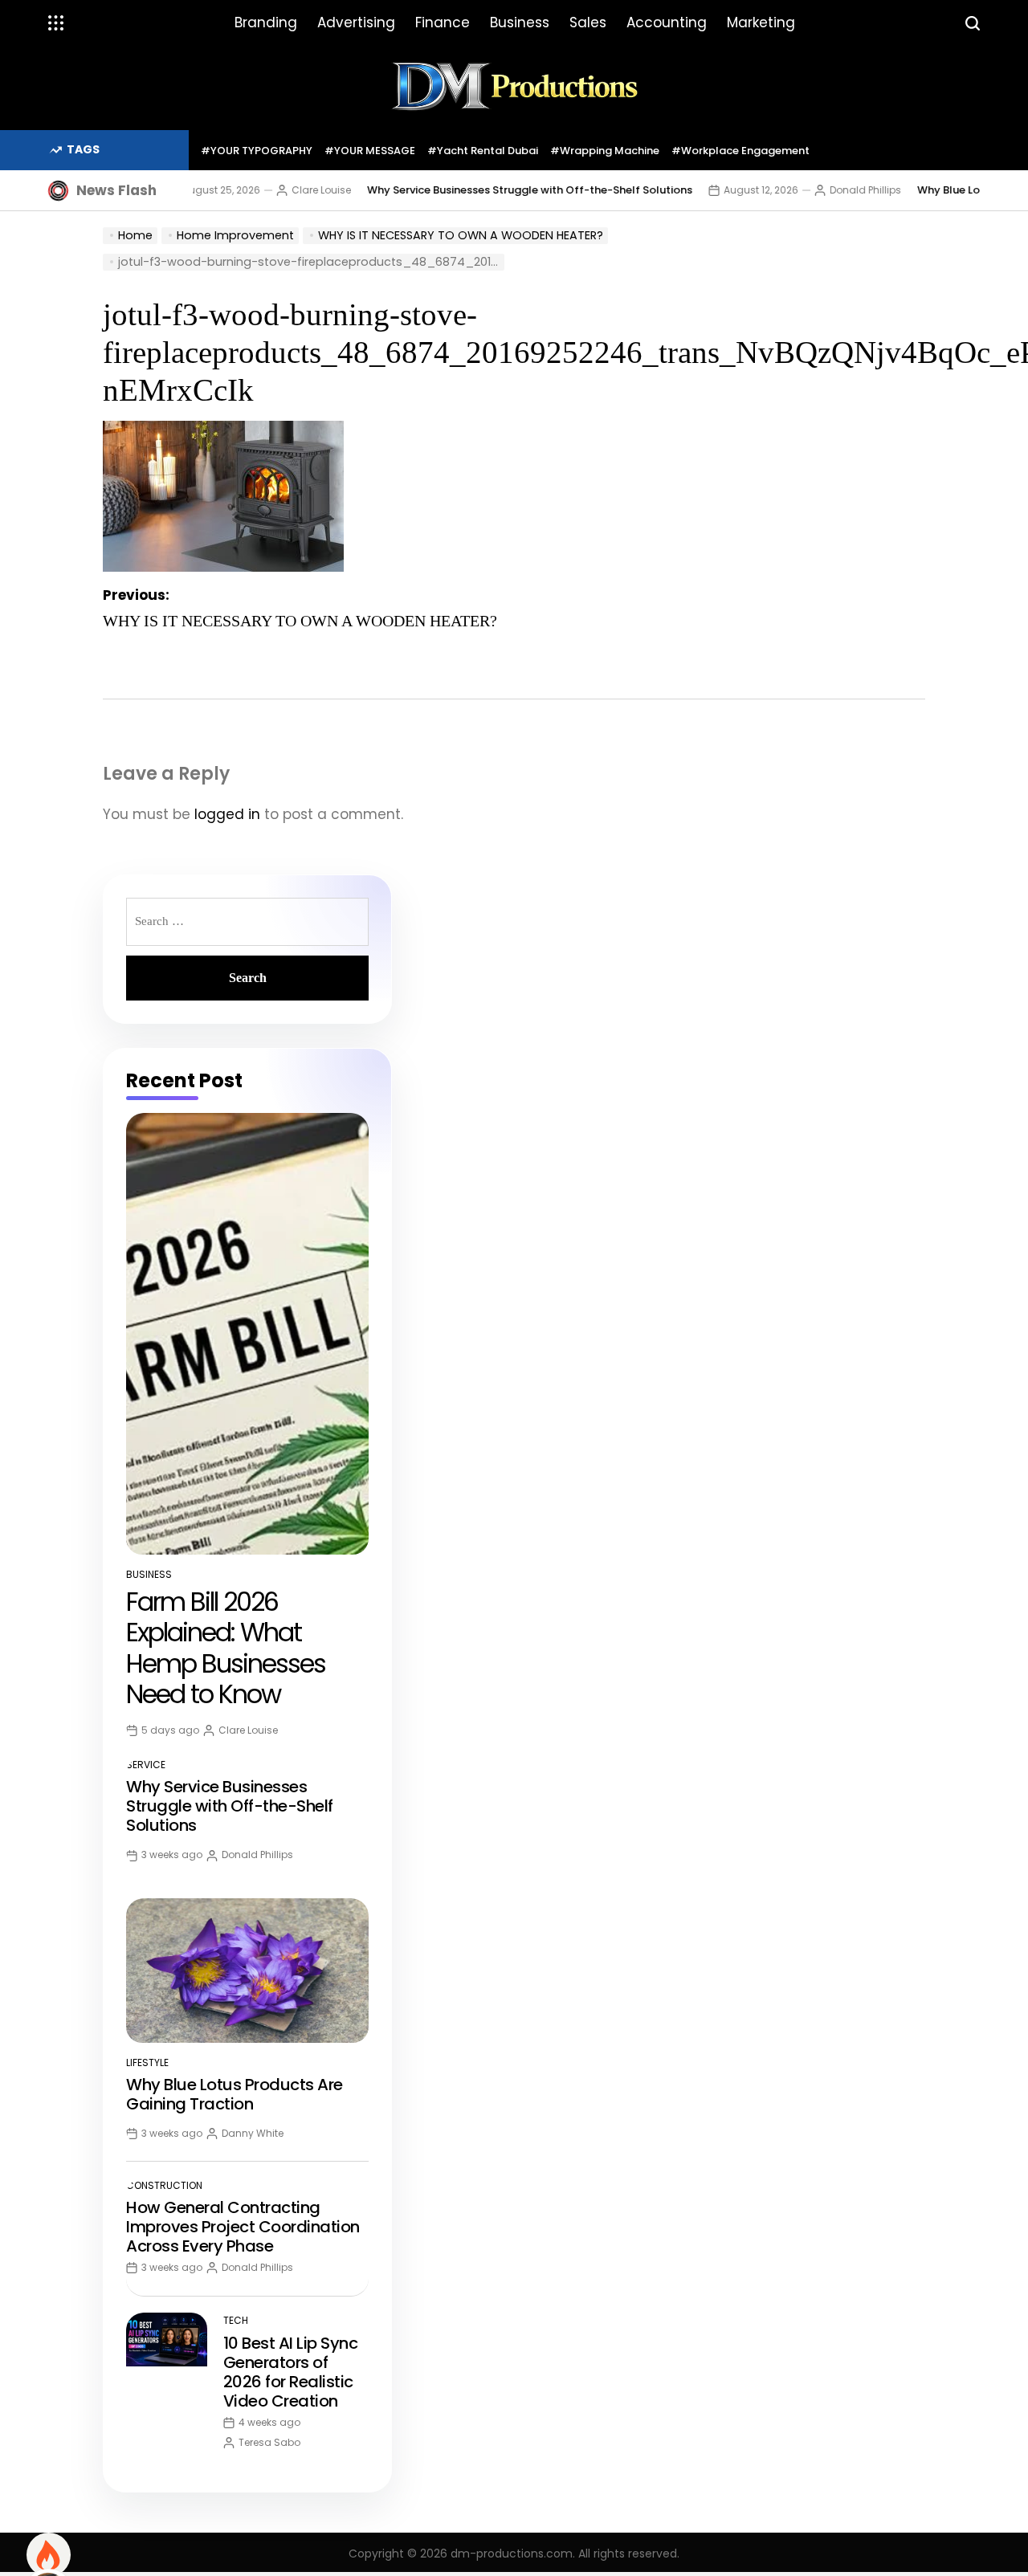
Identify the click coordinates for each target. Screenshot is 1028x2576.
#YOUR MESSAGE (370, 151)
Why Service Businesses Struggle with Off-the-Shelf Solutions (490, 190)
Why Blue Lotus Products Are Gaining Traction (235, 2094)
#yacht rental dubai (483, 151)
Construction (164, 2185)
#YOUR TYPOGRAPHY (257, 151)
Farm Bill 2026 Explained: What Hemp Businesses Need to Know (226, 1648)
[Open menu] (56, 23)
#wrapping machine (605, 151)
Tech (236, 2320)
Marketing (761, 22)
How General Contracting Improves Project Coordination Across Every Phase (243, 2227)
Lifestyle (147, 2062)
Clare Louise (282, 190)
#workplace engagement (740, 151)
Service (146, 1765)
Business (520, 22)
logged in (227, 814)
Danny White (253, 2133)
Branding (266, 22)
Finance (443, 22)
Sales (588, 22)
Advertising (356, 22)
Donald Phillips (826, 190)
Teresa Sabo (269, 2442)
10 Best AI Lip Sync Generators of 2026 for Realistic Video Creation (291, 2372)
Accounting (667, 22)
